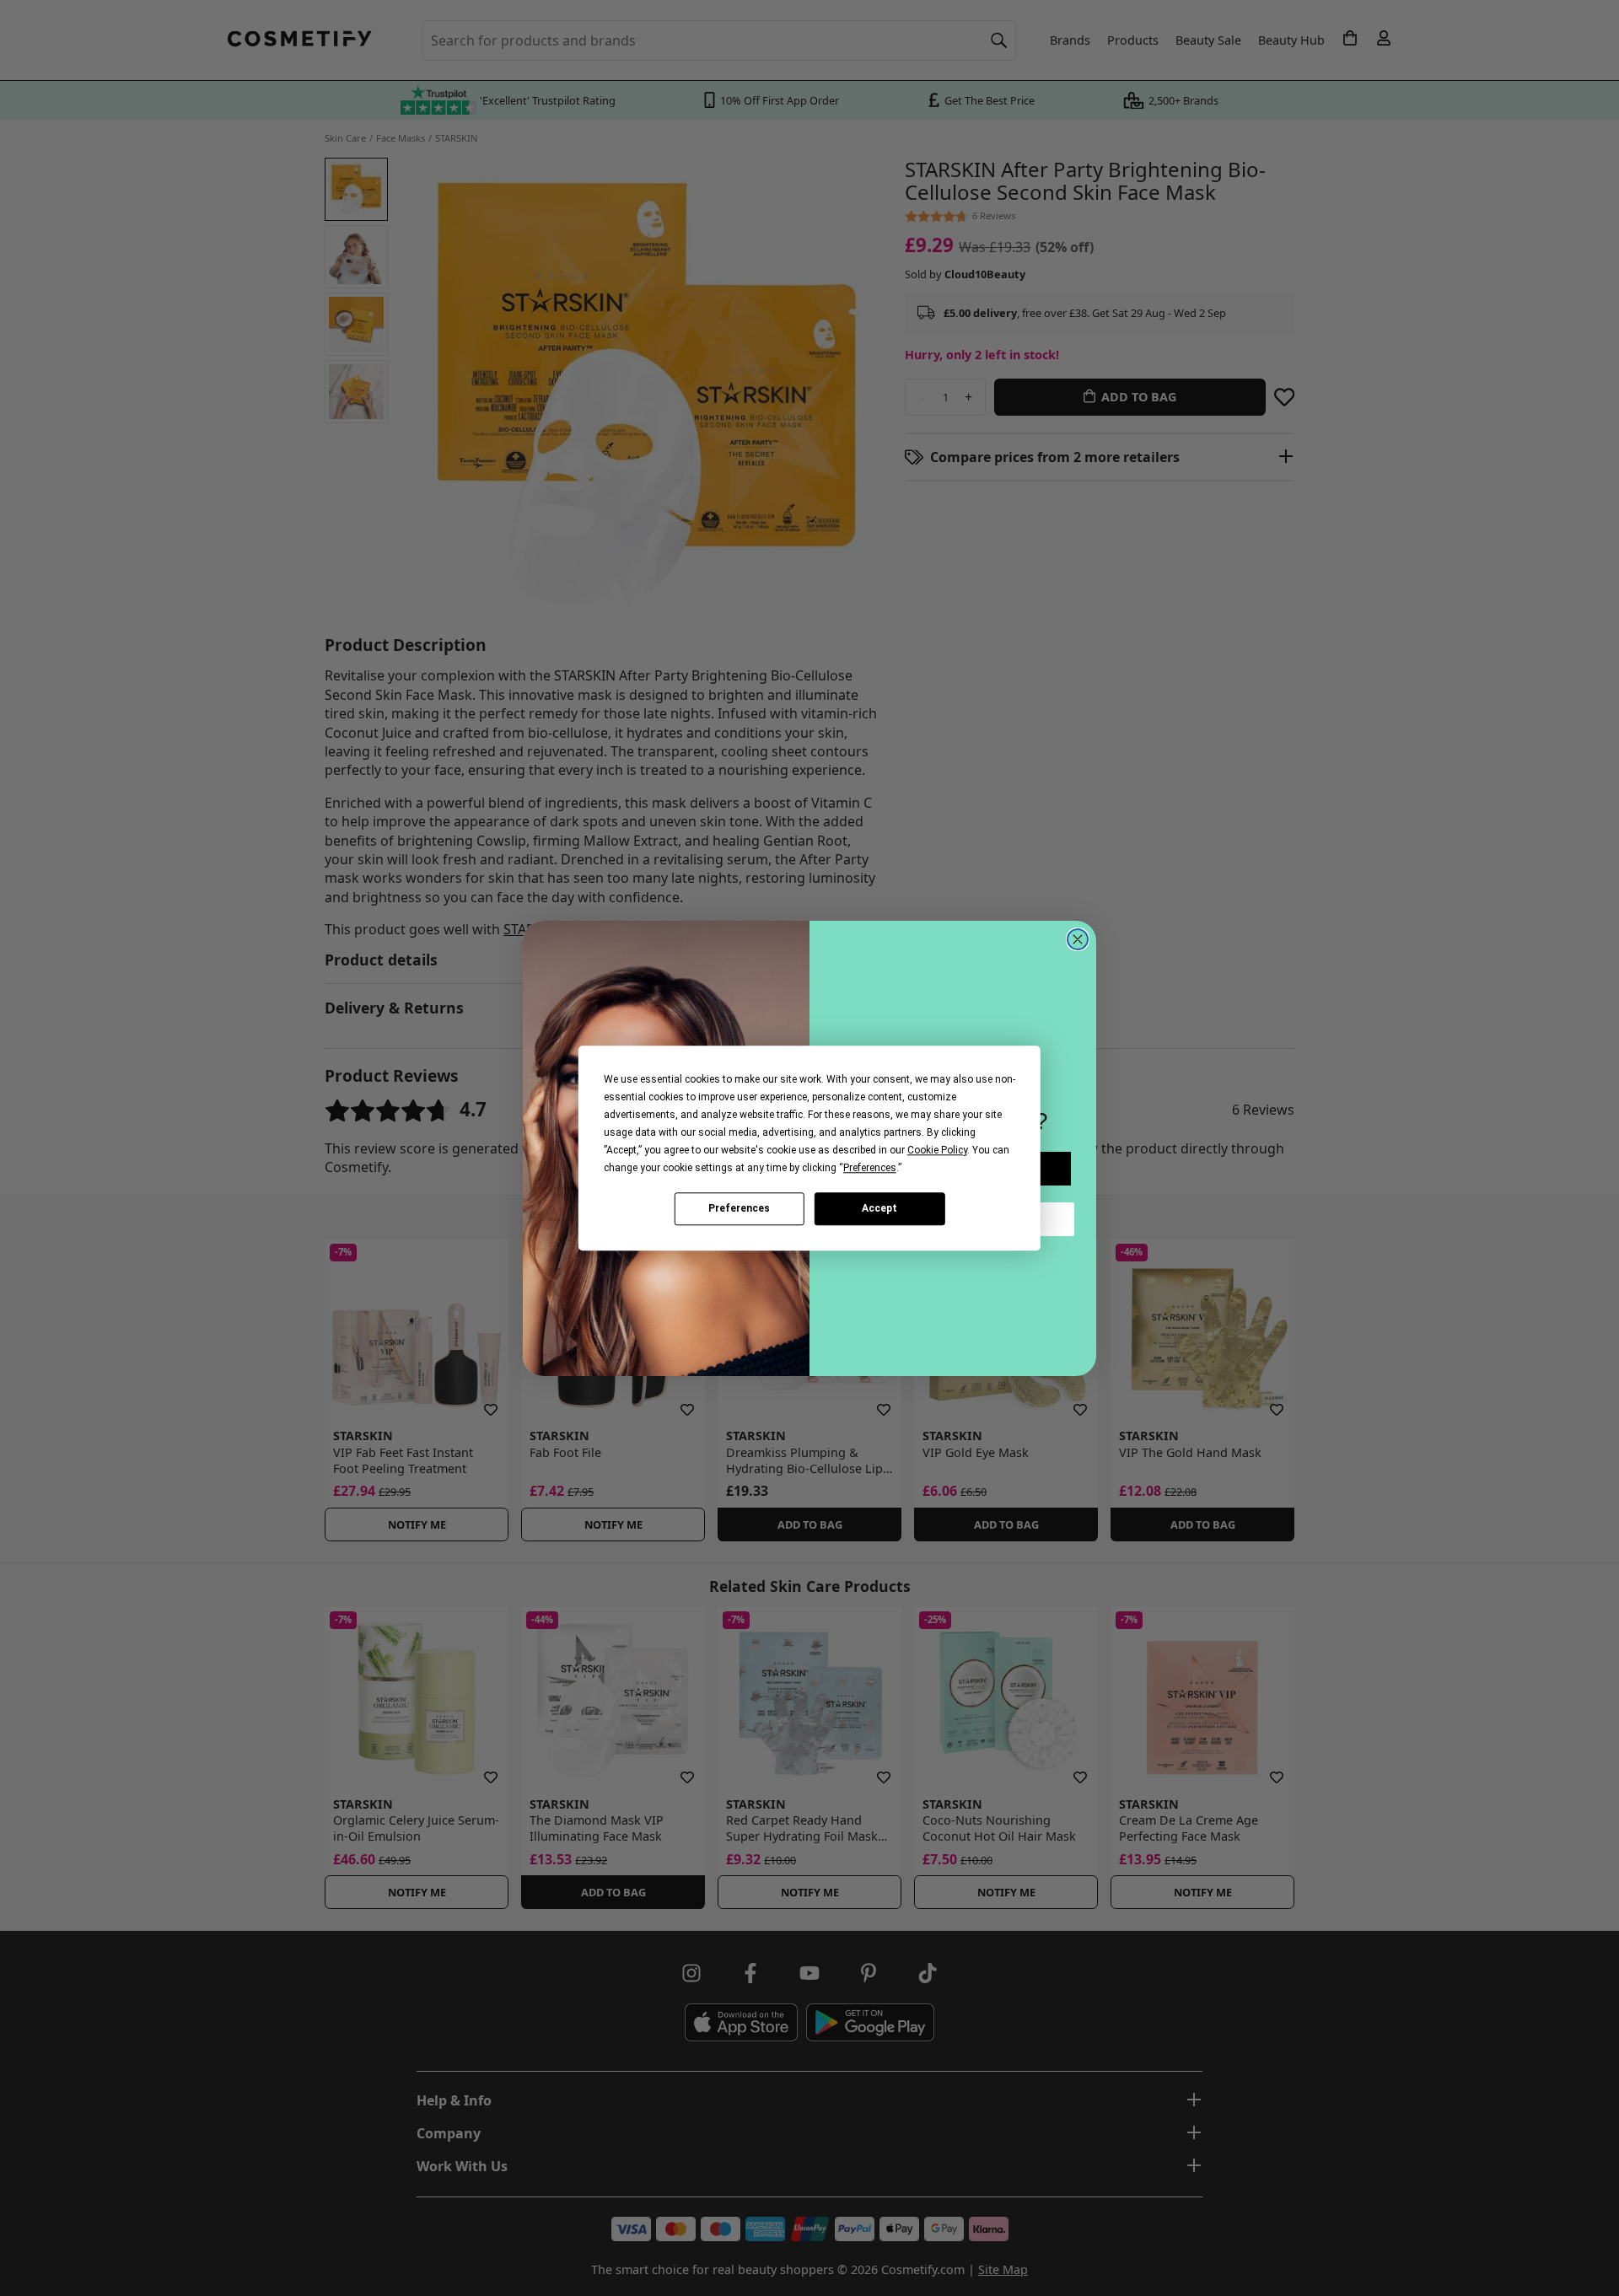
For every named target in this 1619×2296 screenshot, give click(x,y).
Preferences (739, 1208)
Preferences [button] (870, 1168)
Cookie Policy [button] (937, 1150)
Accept (879, 1208)
